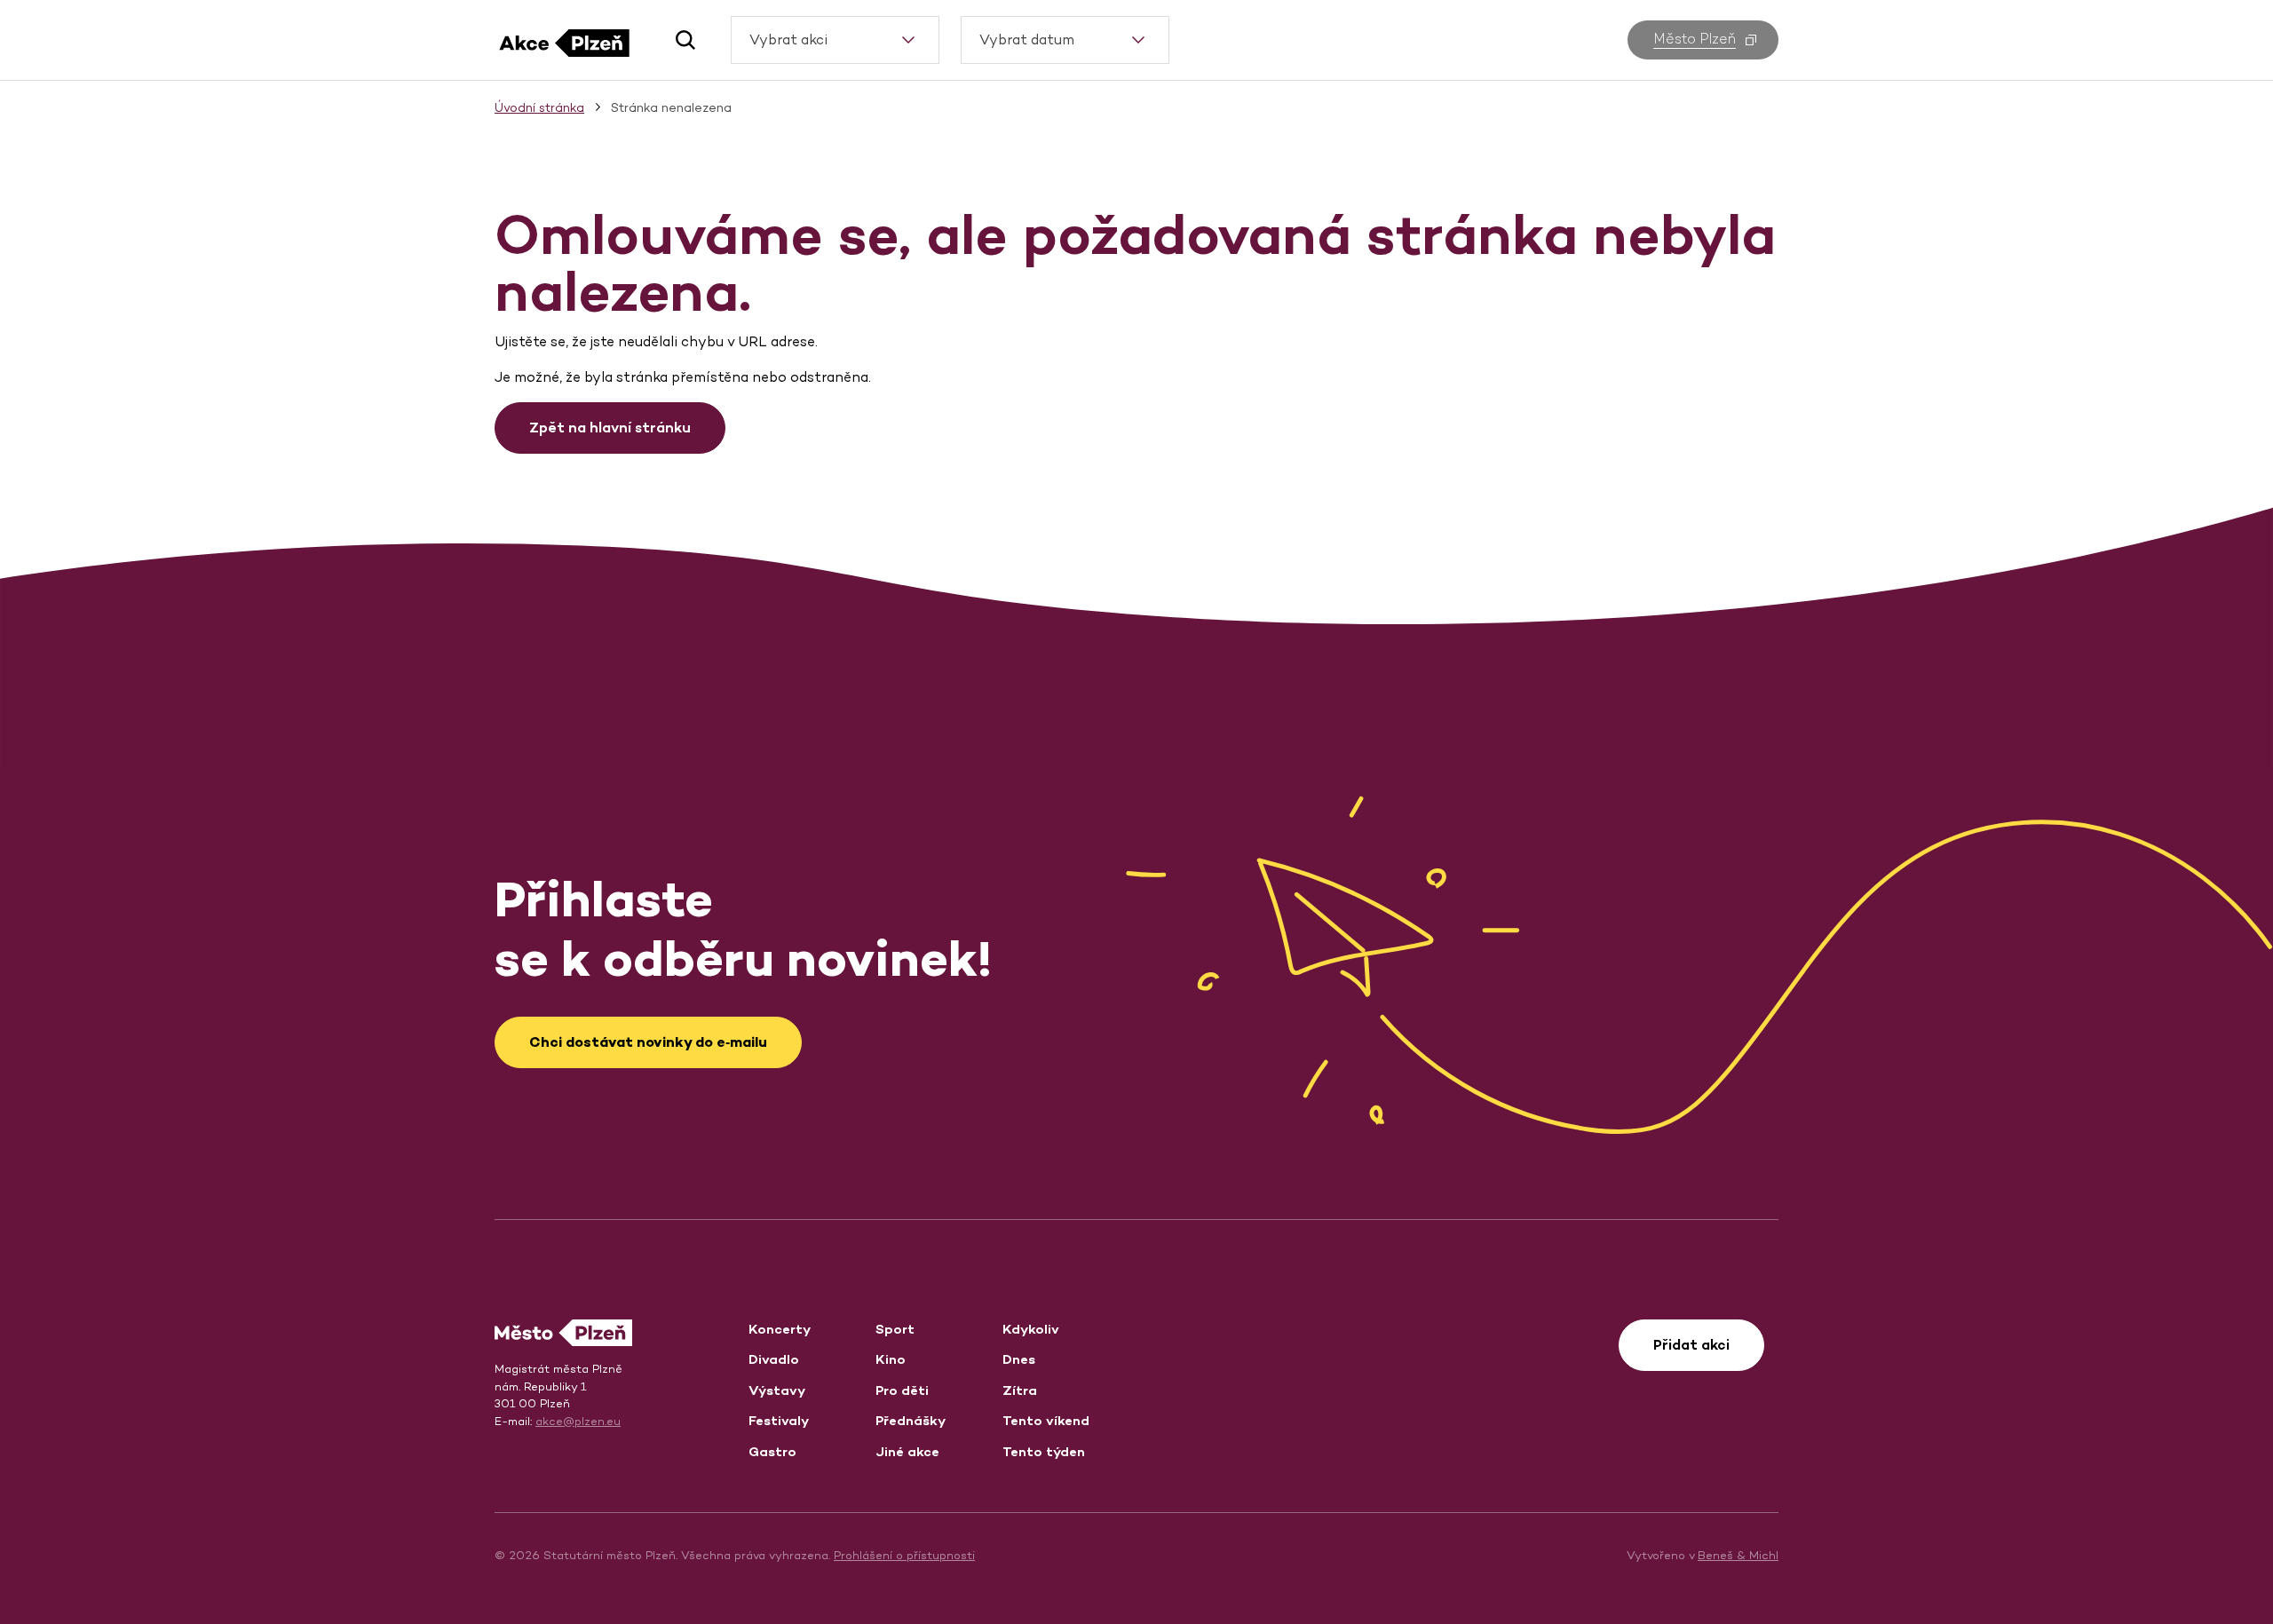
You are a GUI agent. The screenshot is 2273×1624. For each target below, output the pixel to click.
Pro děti (902, 1390)
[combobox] (835, 40)
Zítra (1020, 1390)
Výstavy (777, 1390)
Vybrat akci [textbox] (788, 40)
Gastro (772, 1451)
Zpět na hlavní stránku (610, 428)
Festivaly (779, 1420)
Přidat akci (1691, 1345)
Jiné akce (907, 1451)
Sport (895, 1329)
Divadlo (774, 1359)
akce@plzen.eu (578, 1421)
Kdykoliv (1031, 1329)
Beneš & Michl (1738, 1555)
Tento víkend (1046, 1420)
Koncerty (780, 1329)
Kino (891, 1359)
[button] (679, 40)
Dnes (1019, 1359)
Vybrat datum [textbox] (1027, 40)
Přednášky (911, 1420)
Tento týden (1044, 1451)
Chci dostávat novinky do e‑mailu (648, 1042)
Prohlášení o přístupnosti (904, 1555)
